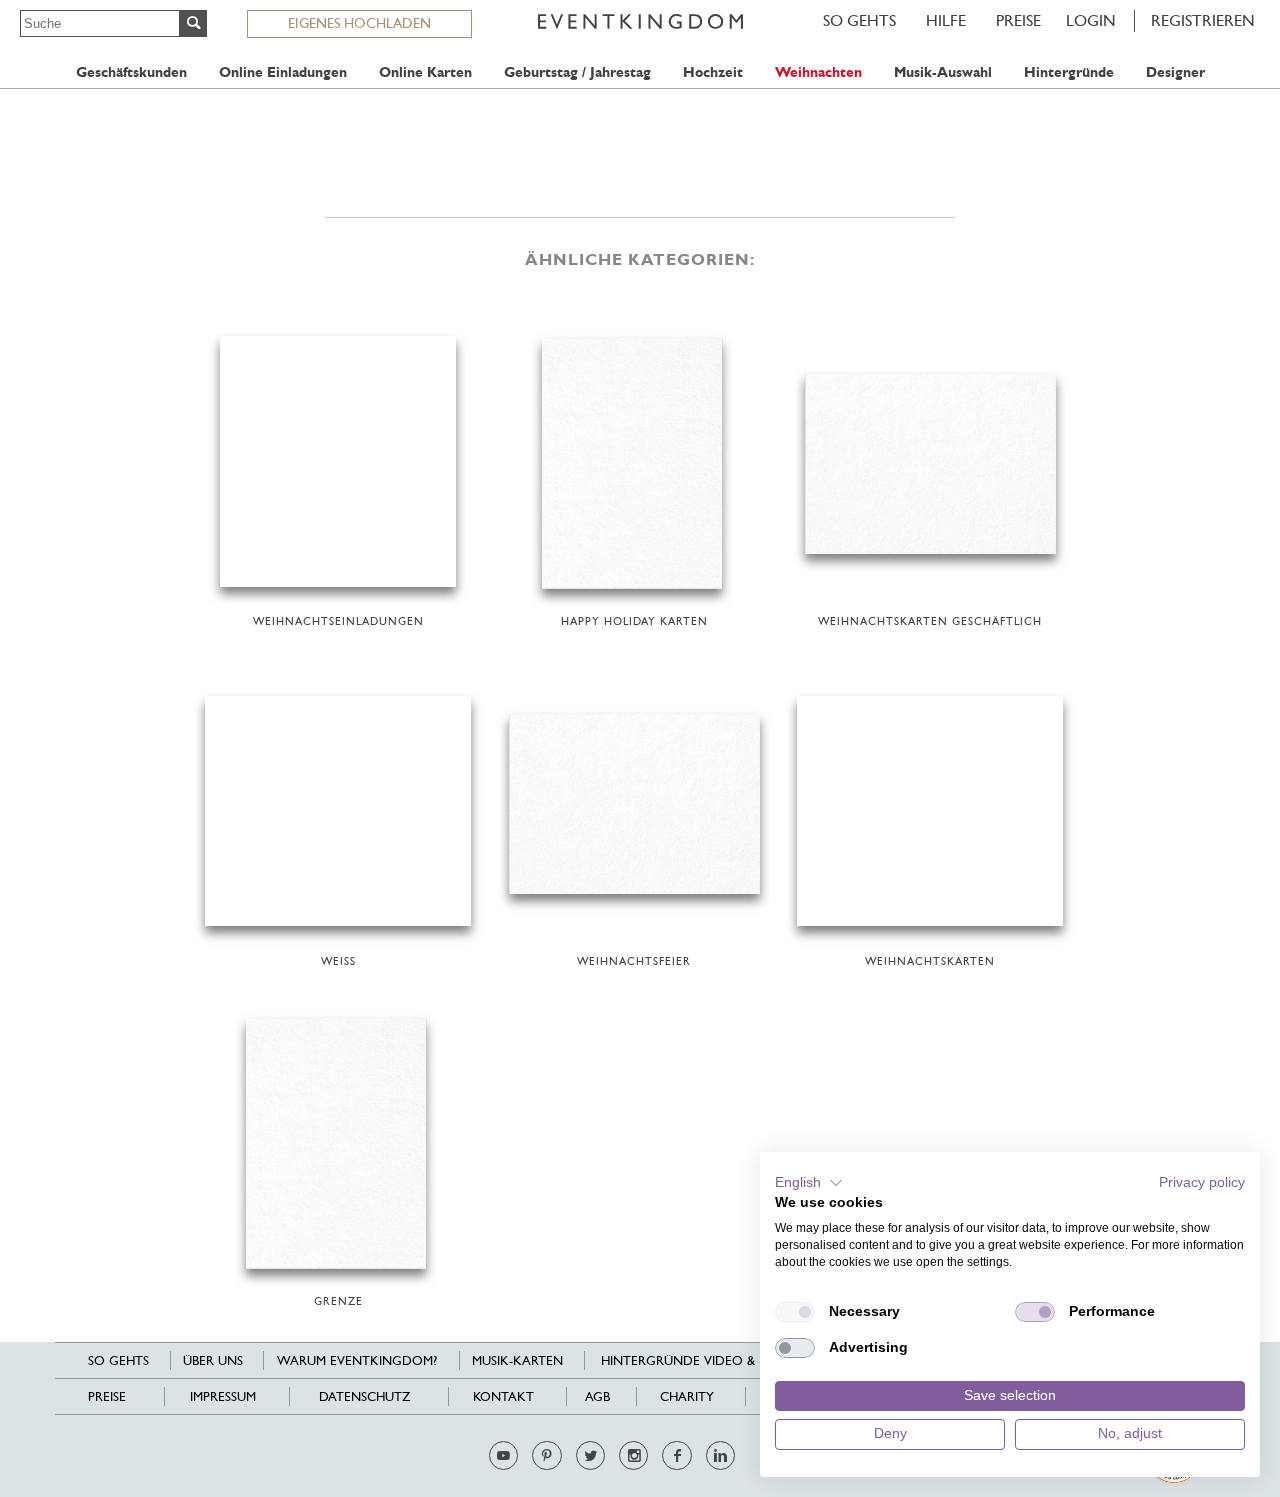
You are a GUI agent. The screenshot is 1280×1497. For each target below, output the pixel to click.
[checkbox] (795, 1312)
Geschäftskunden (131, 72)
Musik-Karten (517, 1360)
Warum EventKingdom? (357, 1360)
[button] (809, 1183)
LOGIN (1091, 20)
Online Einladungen (283, 72)
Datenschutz (364, 1396)
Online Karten (425, 72)
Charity (687, 1396)
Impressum (223, 1396)
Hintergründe (1069, 72)
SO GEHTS (859, 20)
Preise (1018, 20)
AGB (597, 1396)
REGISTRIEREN (1203, 20)
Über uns (213, 1360)
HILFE (946, 20)
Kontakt (503, 1396)
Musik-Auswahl (943, 72)
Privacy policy (1202, 1182)
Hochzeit (713, 72)
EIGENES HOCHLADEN (359, 23)
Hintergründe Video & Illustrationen (731, 1360)
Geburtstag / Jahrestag (577, 72)
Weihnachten (818, 72)
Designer (1175, 72)
